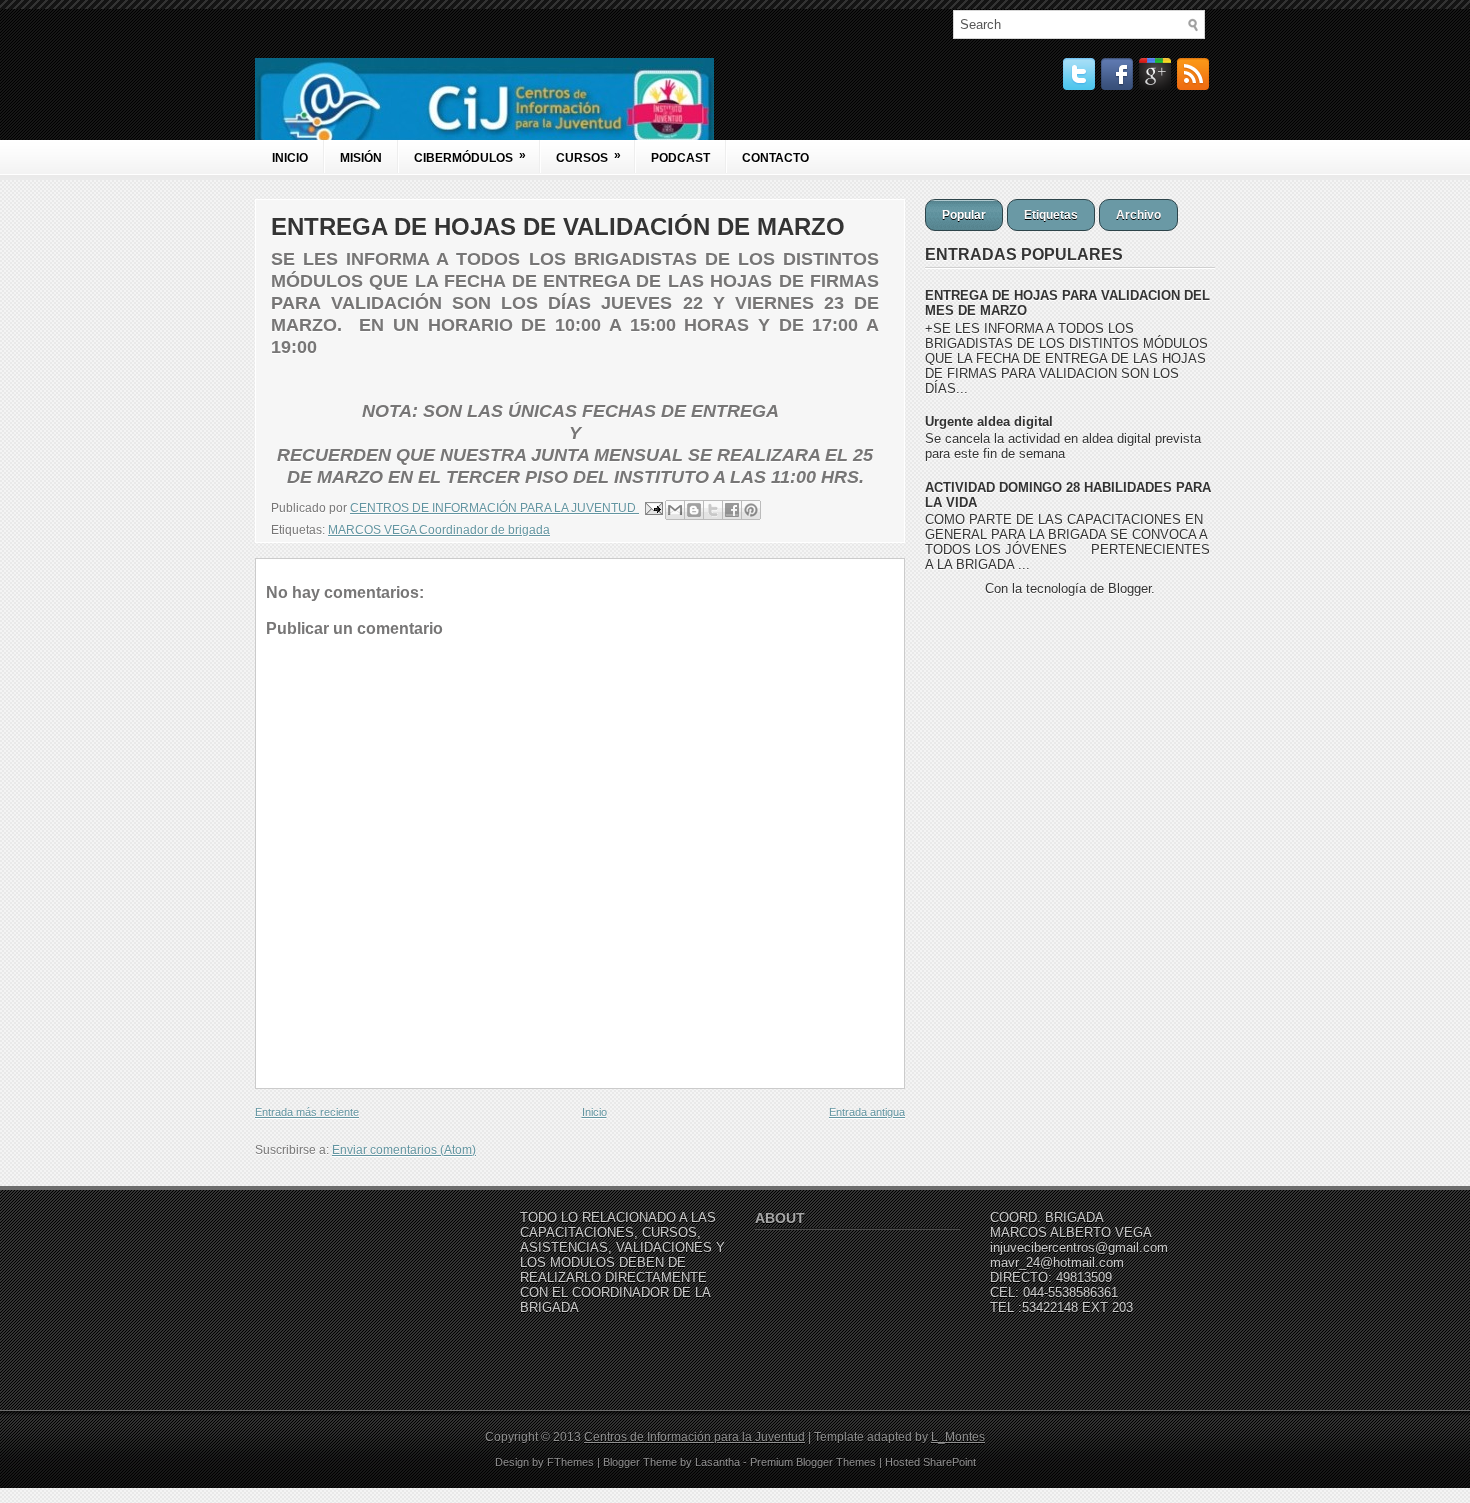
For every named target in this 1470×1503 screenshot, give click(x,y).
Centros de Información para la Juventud (694, 1437)
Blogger (1129, 588)
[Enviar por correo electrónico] (675, 510)
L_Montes (958, 1437)
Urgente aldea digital (989, 421)
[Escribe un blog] (694, 510)
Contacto (775, 158)
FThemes (570, 1462)
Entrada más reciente (307, 1112)
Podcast (680, 158)
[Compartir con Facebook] (732, 510)
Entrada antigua (867, 1112)
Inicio (290, 158)
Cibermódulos (470, 156)
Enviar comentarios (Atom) (404, 1150)
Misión (361, 158)
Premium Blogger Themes (813, 1462)
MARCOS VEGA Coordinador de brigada (439, 530)
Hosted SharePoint (930, 1462)
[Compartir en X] (713, 510)
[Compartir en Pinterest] (751, 510)
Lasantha (717, 1462)
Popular (964, 215)
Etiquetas (1051, 215)
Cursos (588, 156)
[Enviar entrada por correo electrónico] (652, 508)
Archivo (1138, 215)
